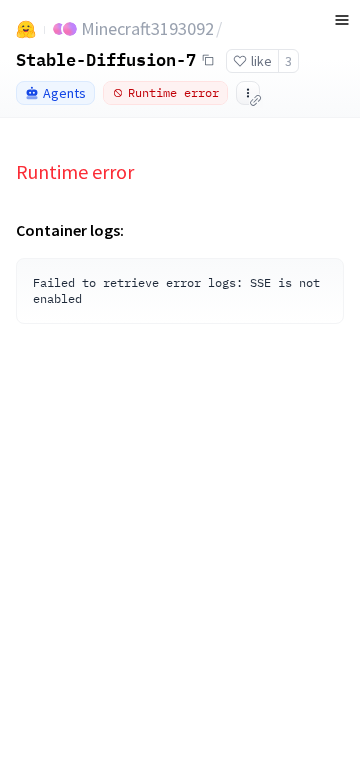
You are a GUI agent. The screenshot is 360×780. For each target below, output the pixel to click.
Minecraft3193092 (147, 28)
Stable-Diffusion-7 (106, 59)
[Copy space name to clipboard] (208, 60)
